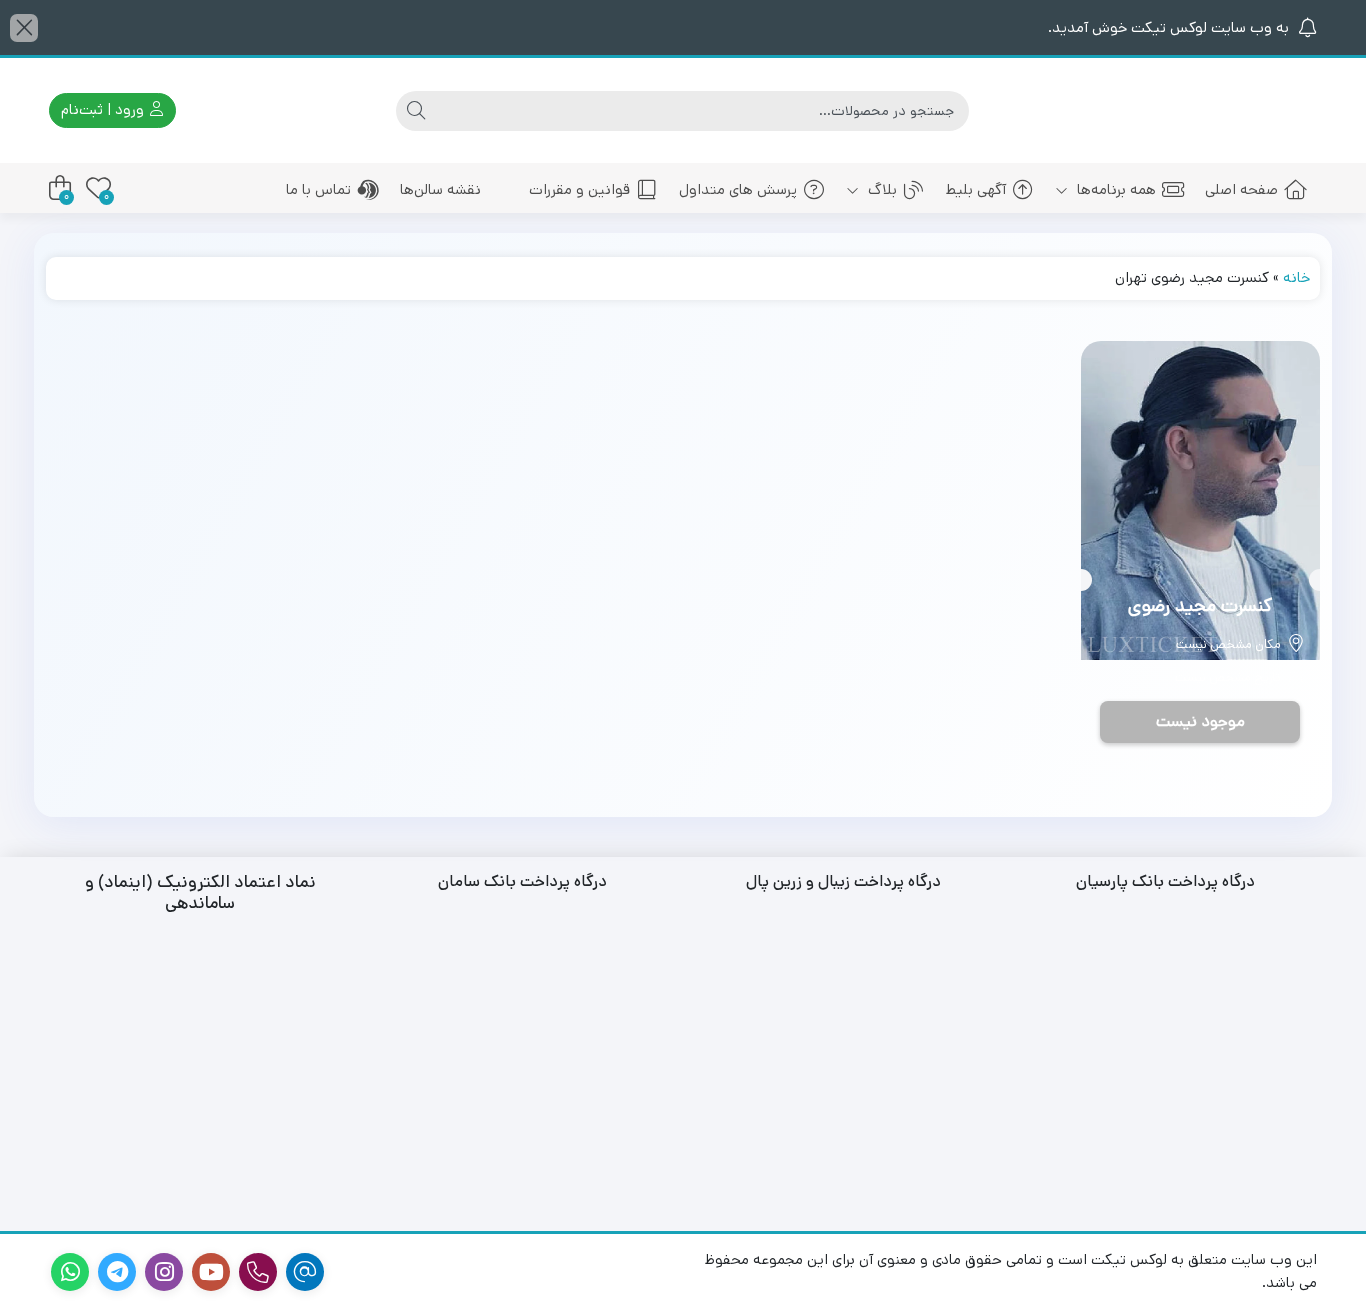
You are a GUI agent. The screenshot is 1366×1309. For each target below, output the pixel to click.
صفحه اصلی (1241, 189)
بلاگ (880, 189)
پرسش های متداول (738, 189)
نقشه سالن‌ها (440, 189)
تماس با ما (318, 189)
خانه (1296, 277)
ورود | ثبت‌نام (104, 109)
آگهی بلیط (976, 189)
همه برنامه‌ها (1114, 189)
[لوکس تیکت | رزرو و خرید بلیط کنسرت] (1228, 110)
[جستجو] (416, 111)
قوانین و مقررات (579, 189)
